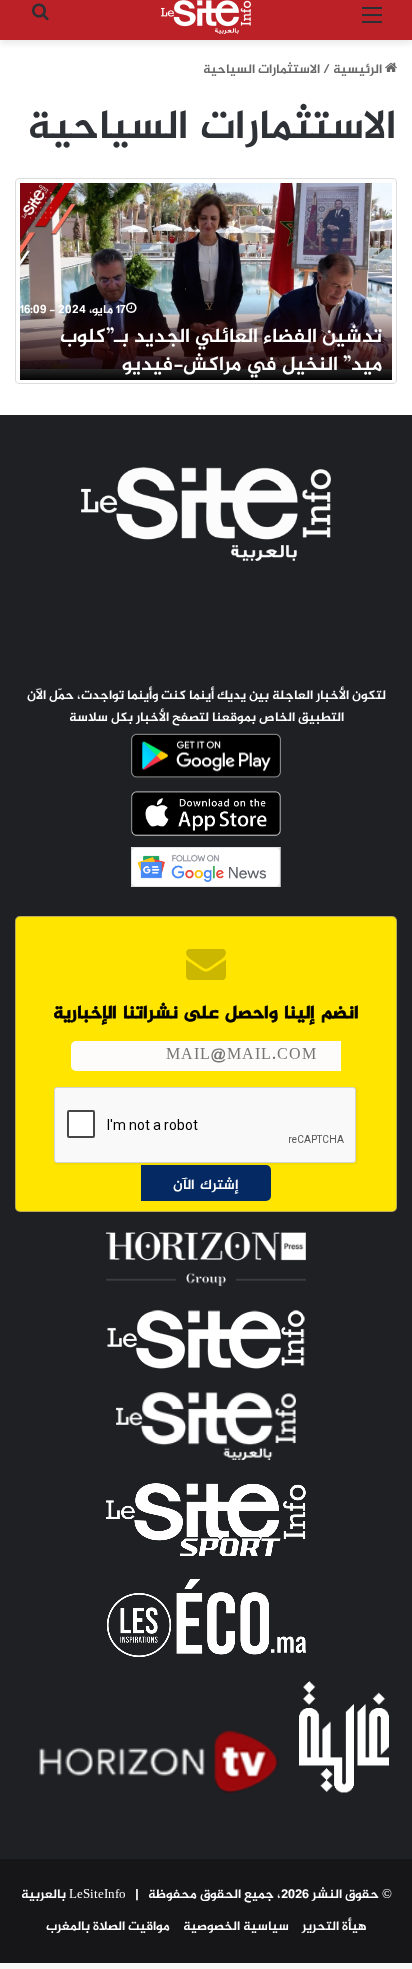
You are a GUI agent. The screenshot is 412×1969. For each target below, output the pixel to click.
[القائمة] (372, 24)
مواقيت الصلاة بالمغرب (108, 1927)
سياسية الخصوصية (236, 1927)
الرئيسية (359, 70)
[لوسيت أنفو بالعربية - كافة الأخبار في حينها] (206, 17)
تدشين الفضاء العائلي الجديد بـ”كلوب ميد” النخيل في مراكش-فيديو (221, 351)
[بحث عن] (40, 24)
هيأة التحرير (334, 1927)
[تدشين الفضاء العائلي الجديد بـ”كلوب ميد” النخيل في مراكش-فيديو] (206, 276)
